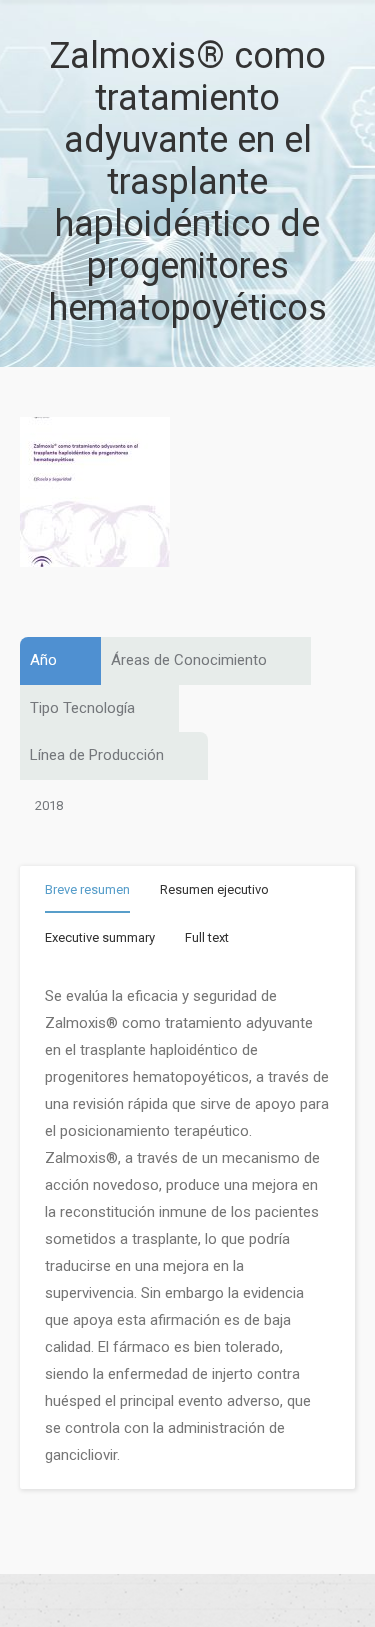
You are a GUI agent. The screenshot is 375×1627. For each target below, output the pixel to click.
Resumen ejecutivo (214, 889)
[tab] (87, 893)
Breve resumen (87, 889)
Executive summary (100, 937)
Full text (207, 937)
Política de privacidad (188, 1601)
